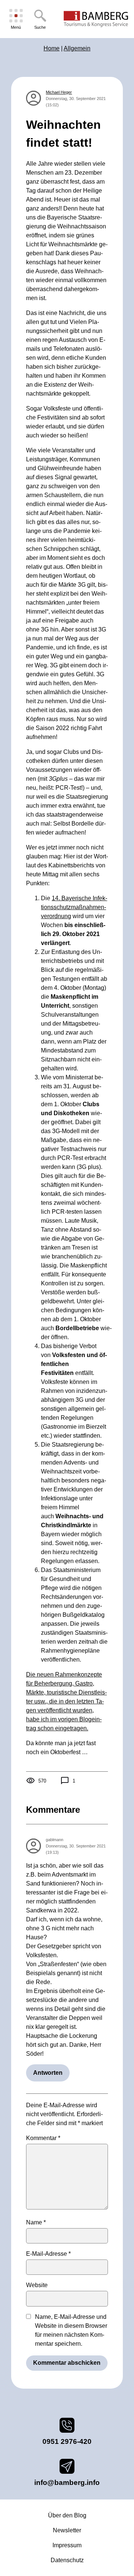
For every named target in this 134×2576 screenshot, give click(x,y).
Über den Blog (67, 2515)
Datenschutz (67, 2560)
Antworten (48, 2073)
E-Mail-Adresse (48, 2254)
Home (52, 48)
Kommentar (43, 2138)
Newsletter (67, 2530)
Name (36, 2222)
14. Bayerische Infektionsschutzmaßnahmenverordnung (74, 907)
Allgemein (77, 48)
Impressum (67, 2545)
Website (37, 2285)
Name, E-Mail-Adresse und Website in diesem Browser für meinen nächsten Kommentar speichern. (71, 2330)
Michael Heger (59, 92)
